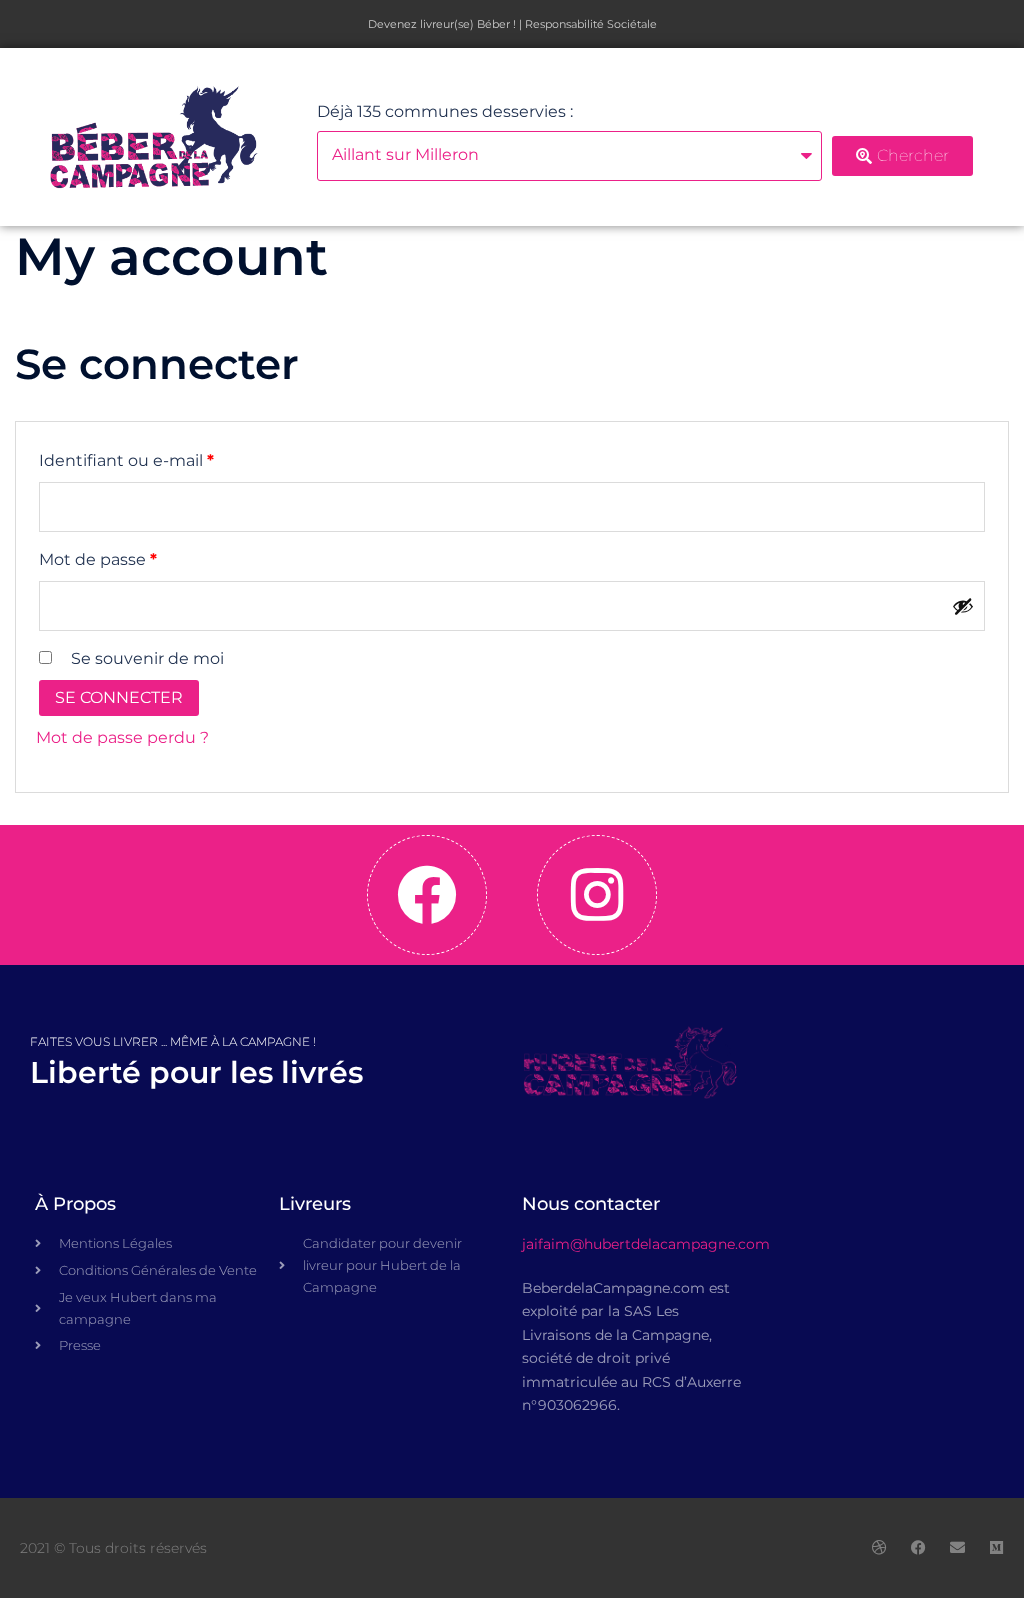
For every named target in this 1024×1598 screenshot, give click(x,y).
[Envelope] (957, 1547)
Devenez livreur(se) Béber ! (442, 24)
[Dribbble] (879, 1547)
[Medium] (996, 1547)
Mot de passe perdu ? (122, 737)
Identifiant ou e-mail (170, 457)
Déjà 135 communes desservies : (445, 111)
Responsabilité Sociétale (591, 24)
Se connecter (119, 697)
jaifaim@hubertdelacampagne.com (646, 1244)
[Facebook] (427, 895)
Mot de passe (142, 556)
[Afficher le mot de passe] (963, 606)
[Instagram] (597, 895)
